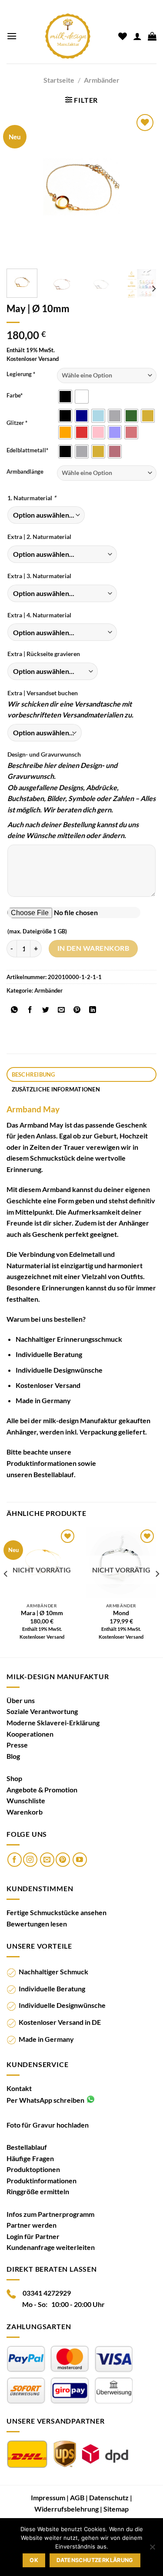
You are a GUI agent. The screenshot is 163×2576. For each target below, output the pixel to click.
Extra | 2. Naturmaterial (39, 537)
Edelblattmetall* (27, 451)
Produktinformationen (42, 1463)
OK (34, 2560)
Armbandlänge (25, 472)
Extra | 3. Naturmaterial (39, 576)
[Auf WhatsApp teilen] (15, 1010)
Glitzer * (17, 423)
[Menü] (12, 36)
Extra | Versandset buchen (43, 693)
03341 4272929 (47, 2293)
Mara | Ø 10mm (42, 1613)
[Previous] (20, 187)
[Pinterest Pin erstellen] (77, 1010)
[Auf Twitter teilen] (46, 1010)
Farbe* (15, 396)
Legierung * (21, 374)
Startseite (59, 80)
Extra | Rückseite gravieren (44, 654)
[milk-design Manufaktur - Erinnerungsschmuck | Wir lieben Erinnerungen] (68, 36)
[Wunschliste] (123, 36)
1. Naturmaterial (32, 498)
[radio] (65, 397)
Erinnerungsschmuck (90, 1339)
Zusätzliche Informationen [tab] (56, 1089)
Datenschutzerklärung (95, 2560)
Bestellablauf (54, 1474)
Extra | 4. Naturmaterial (39, 615)
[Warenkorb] (152, 36)
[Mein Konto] (137, 36)
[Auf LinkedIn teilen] (93, 1010)
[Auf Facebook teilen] (30, 1010)
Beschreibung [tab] (33, 1074)
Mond (121, 1613)
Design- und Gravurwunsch (44, 754)
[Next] (143, 187)
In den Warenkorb (93, 948)
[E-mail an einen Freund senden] (62, 1010)
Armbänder (102, 80)
